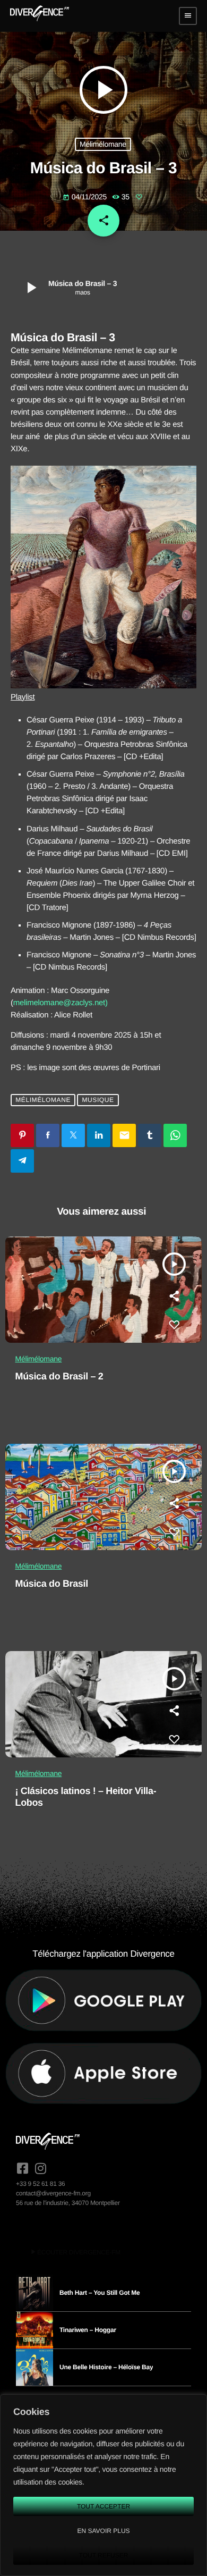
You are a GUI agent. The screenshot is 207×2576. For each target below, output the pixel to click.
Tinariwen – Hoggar (88, 2330)
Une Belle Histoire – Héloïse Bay (106, 2367)
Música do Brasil (52, 1584)
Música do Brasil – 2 (59, 1376)
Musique (98, 1100)
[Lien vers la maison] (40, 16)
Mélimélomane (103, 144)
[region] (103, 2485)
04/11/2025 (86, 197)
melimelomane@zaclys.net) (61, 1003)
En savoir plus (103, 2531)
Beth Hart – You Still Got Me (100, 2293)
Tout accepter (103, 2506)
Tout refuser (104, 2555)
